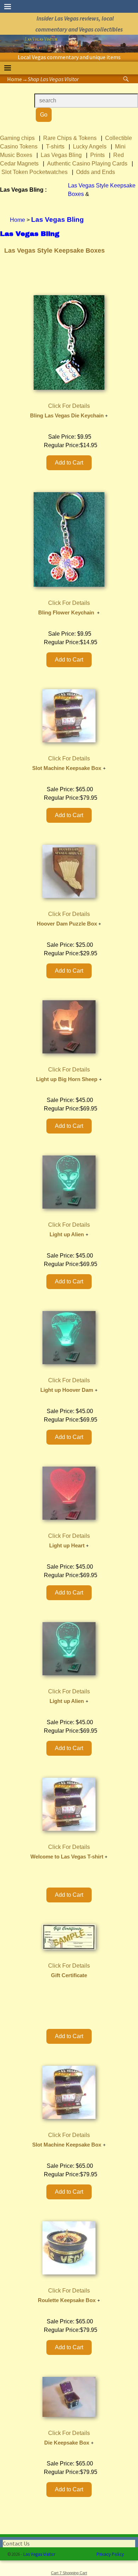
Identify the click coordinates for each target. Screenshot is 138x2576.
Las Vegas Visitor (39, 2554)
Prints (97, 155)
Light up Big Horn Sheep (67, 1079)
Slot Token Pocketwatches (34, 172)
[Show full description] (107, 416)
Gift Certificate (69, 1975)
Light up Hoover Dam (67, 1390)
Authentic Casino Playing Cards (87, 164)
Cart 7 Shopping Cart (69, 2573)
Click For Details (69, 406)
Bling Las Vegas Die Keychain (67, 416)
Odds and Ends (96, 172)
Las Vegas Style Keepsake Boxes (54, 251)
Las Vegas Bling (61, 155)
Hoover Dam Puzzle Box (67, 924)
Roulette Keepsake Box (67, 2300)
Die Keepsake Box (67, 2443)
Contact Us (16, 2543)
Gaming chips (17, 138)
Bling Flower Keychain (67, 613)
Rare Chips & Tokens (70, 138)
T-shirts (55, 147)
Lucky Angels (90, 147)
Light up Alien (67, 1234)
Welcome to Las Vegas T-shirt (67, 1857)
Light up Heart (67, 1546)
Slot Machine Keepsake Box (67, 768)
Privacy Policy (110, 2554)
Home (15, 79)
